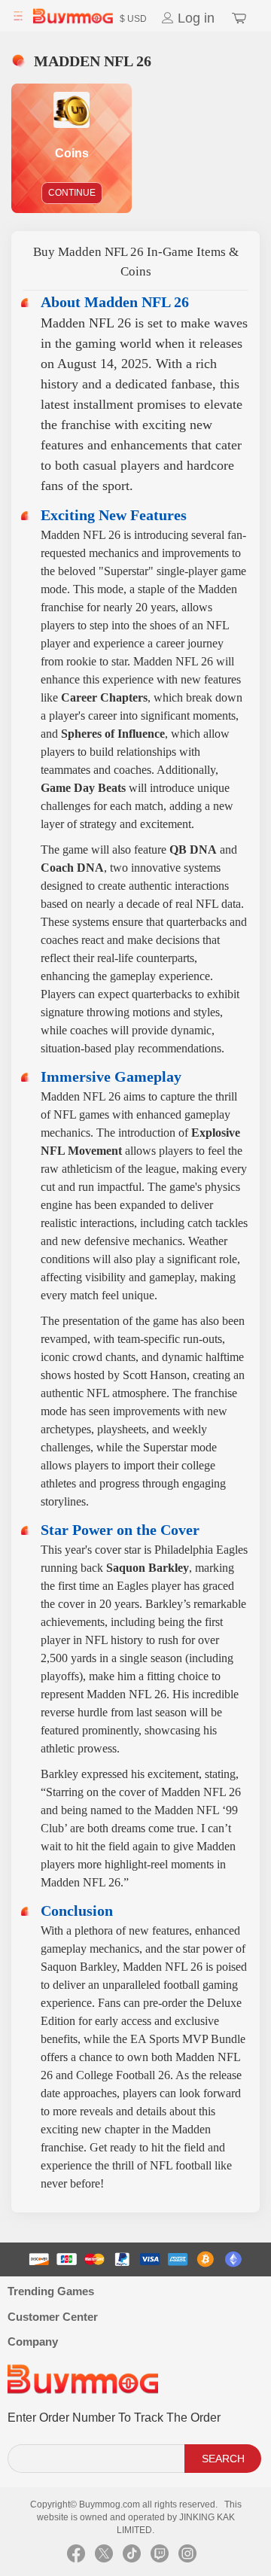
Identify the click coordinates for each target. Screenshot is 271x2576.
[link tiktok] (132, 2557)
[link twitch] (160, 2557)
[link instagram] (187, 2557)
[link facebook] (76, 2557)
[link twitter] (104, 2557)
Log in (194, 18)
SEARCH (223, 2459)
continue (72, 193)
